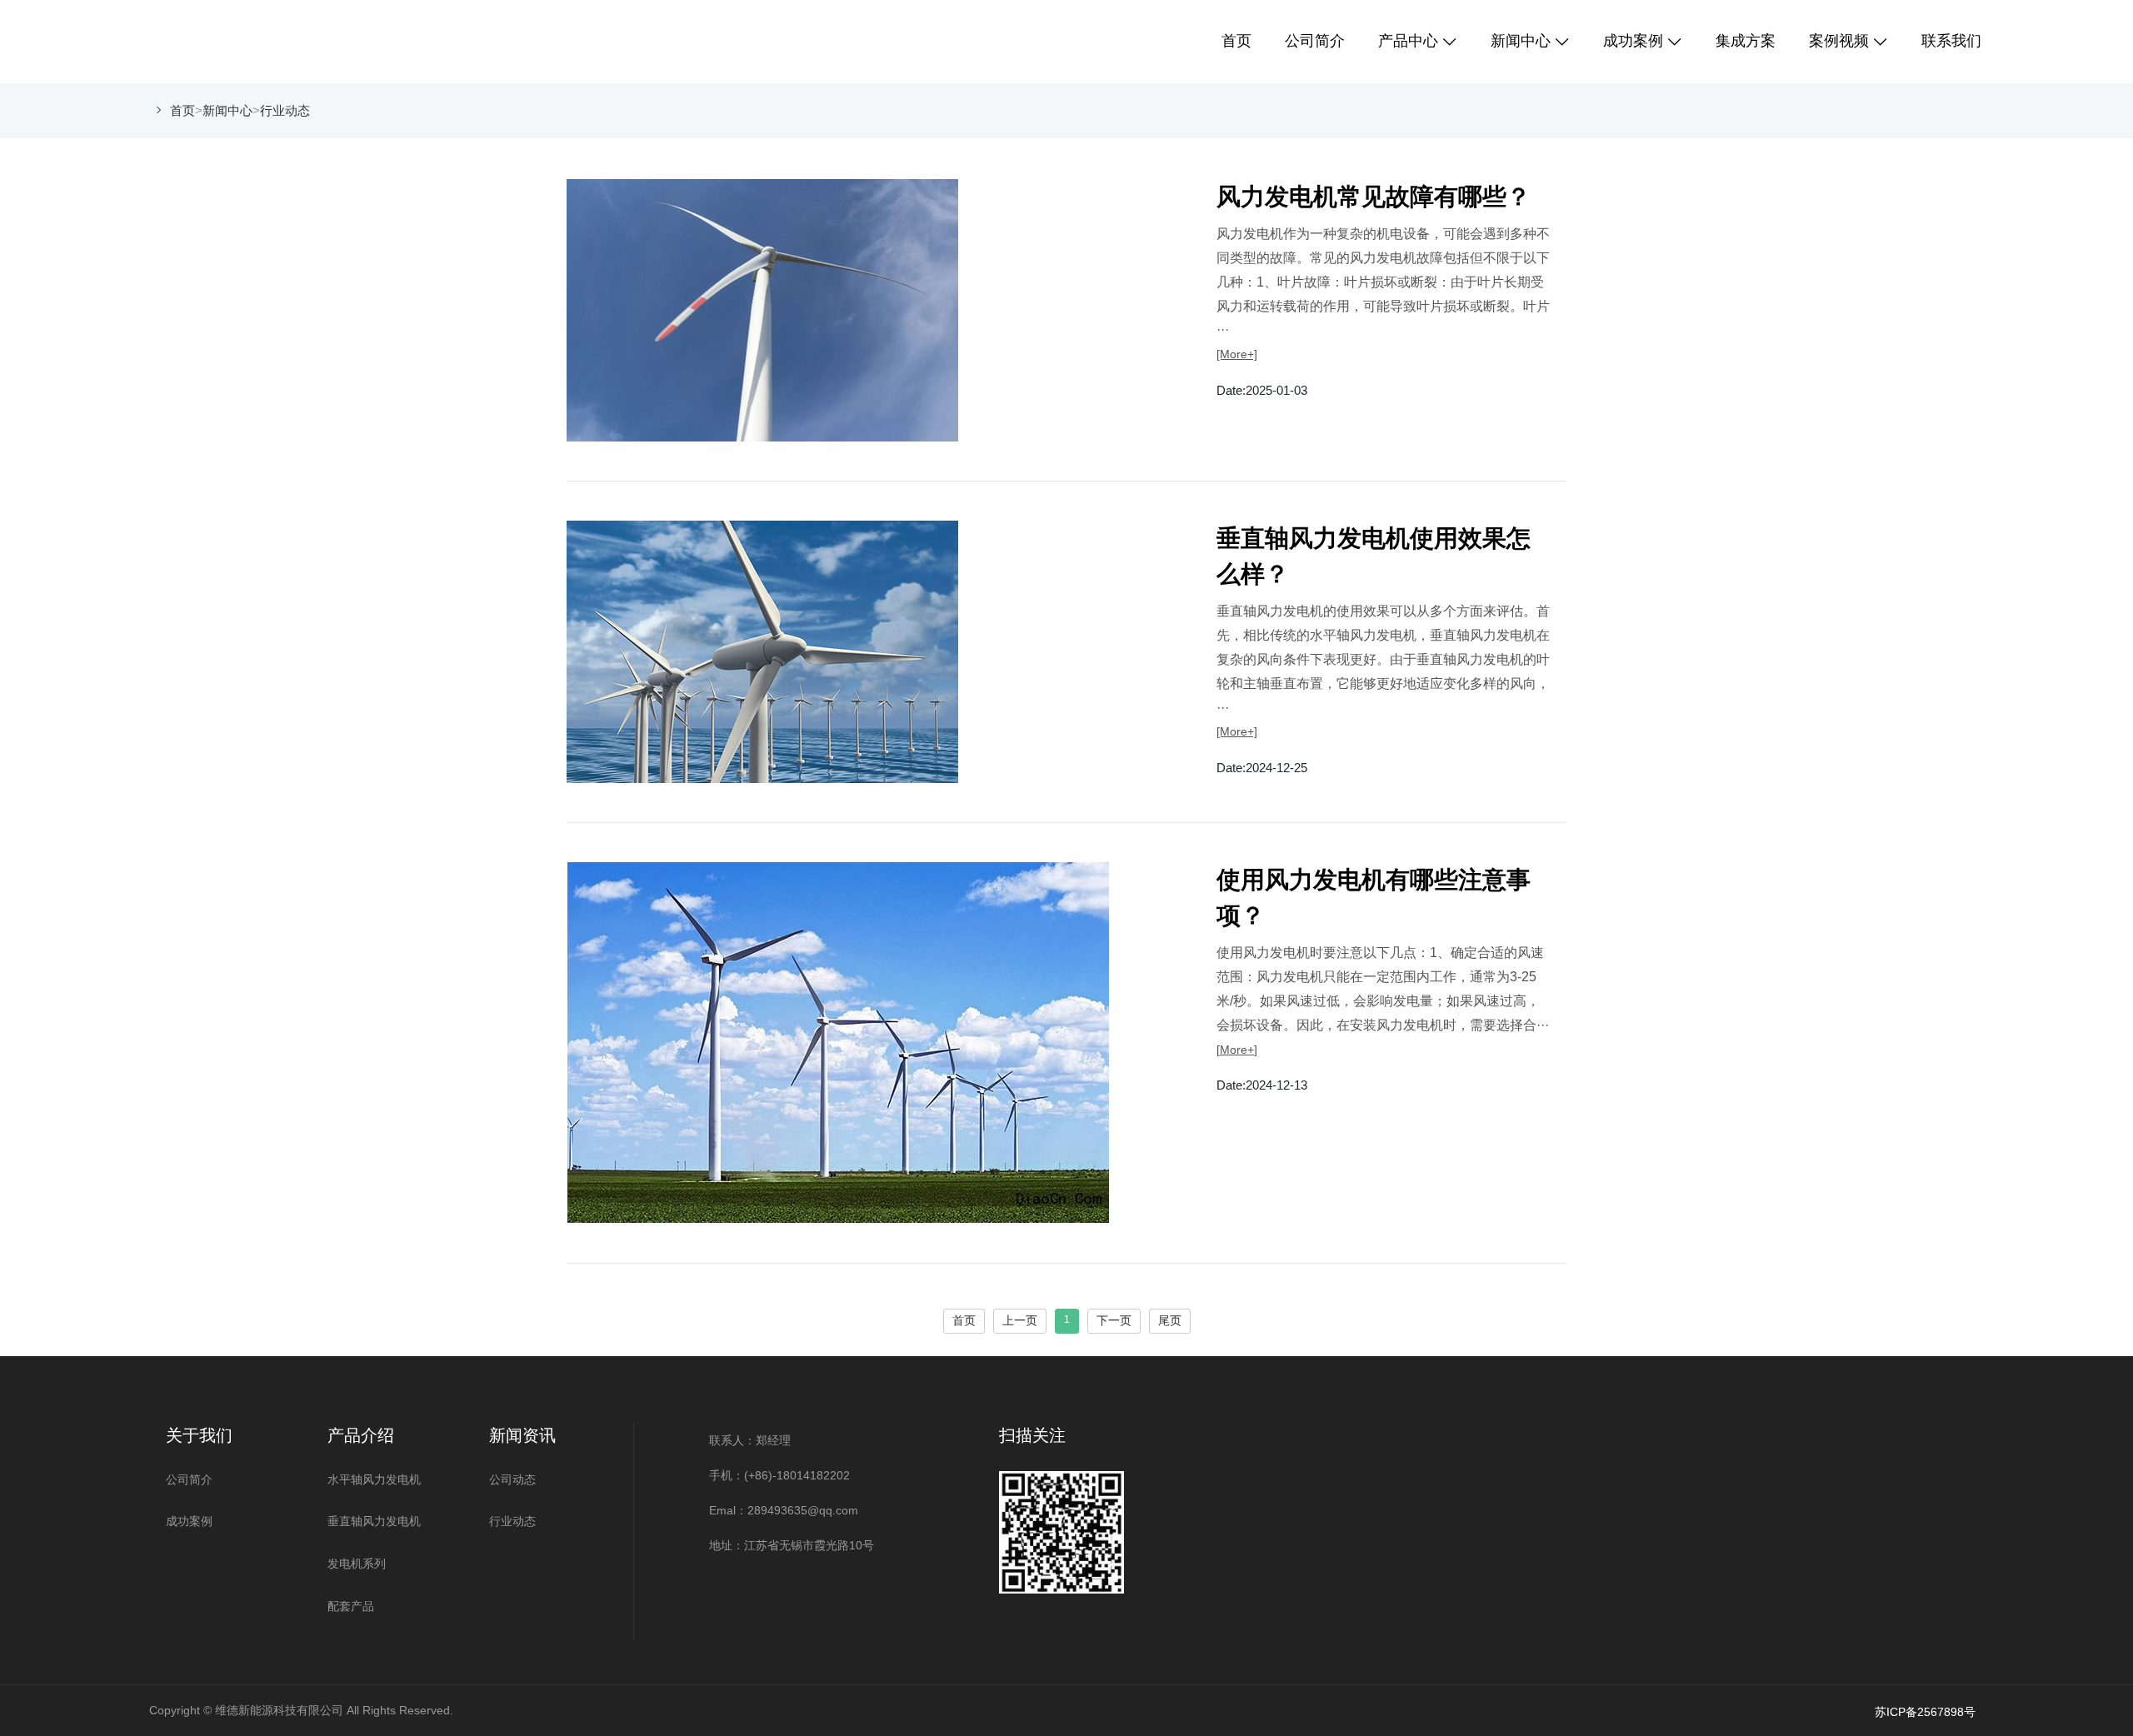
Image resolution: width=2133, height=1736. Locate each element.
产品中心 (1408, 41)
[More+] (1237, 354)
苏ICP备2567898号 (1925, 1712)
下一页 (1114, 1320)
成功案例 (1633, 41)
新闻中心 (1521, 41)
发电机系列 (357, 1564)
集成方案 (1746, 41)
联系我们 (1951, 41)
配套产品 (351, 1606)
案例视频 (1839, 41)
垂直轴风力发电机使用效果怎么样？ (1374, 556)
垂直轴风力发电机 (374, 1521)
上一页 (1020, 1320)
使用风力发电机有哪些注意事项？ (1374, 898)
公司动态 (512, 1479)
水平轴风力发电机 (374, 1479)
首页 (1236, 41)
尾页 (1170, 1320)
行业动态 (285, 110)
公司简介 (1315, 41)
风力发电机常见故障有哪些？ (1374, 197)
